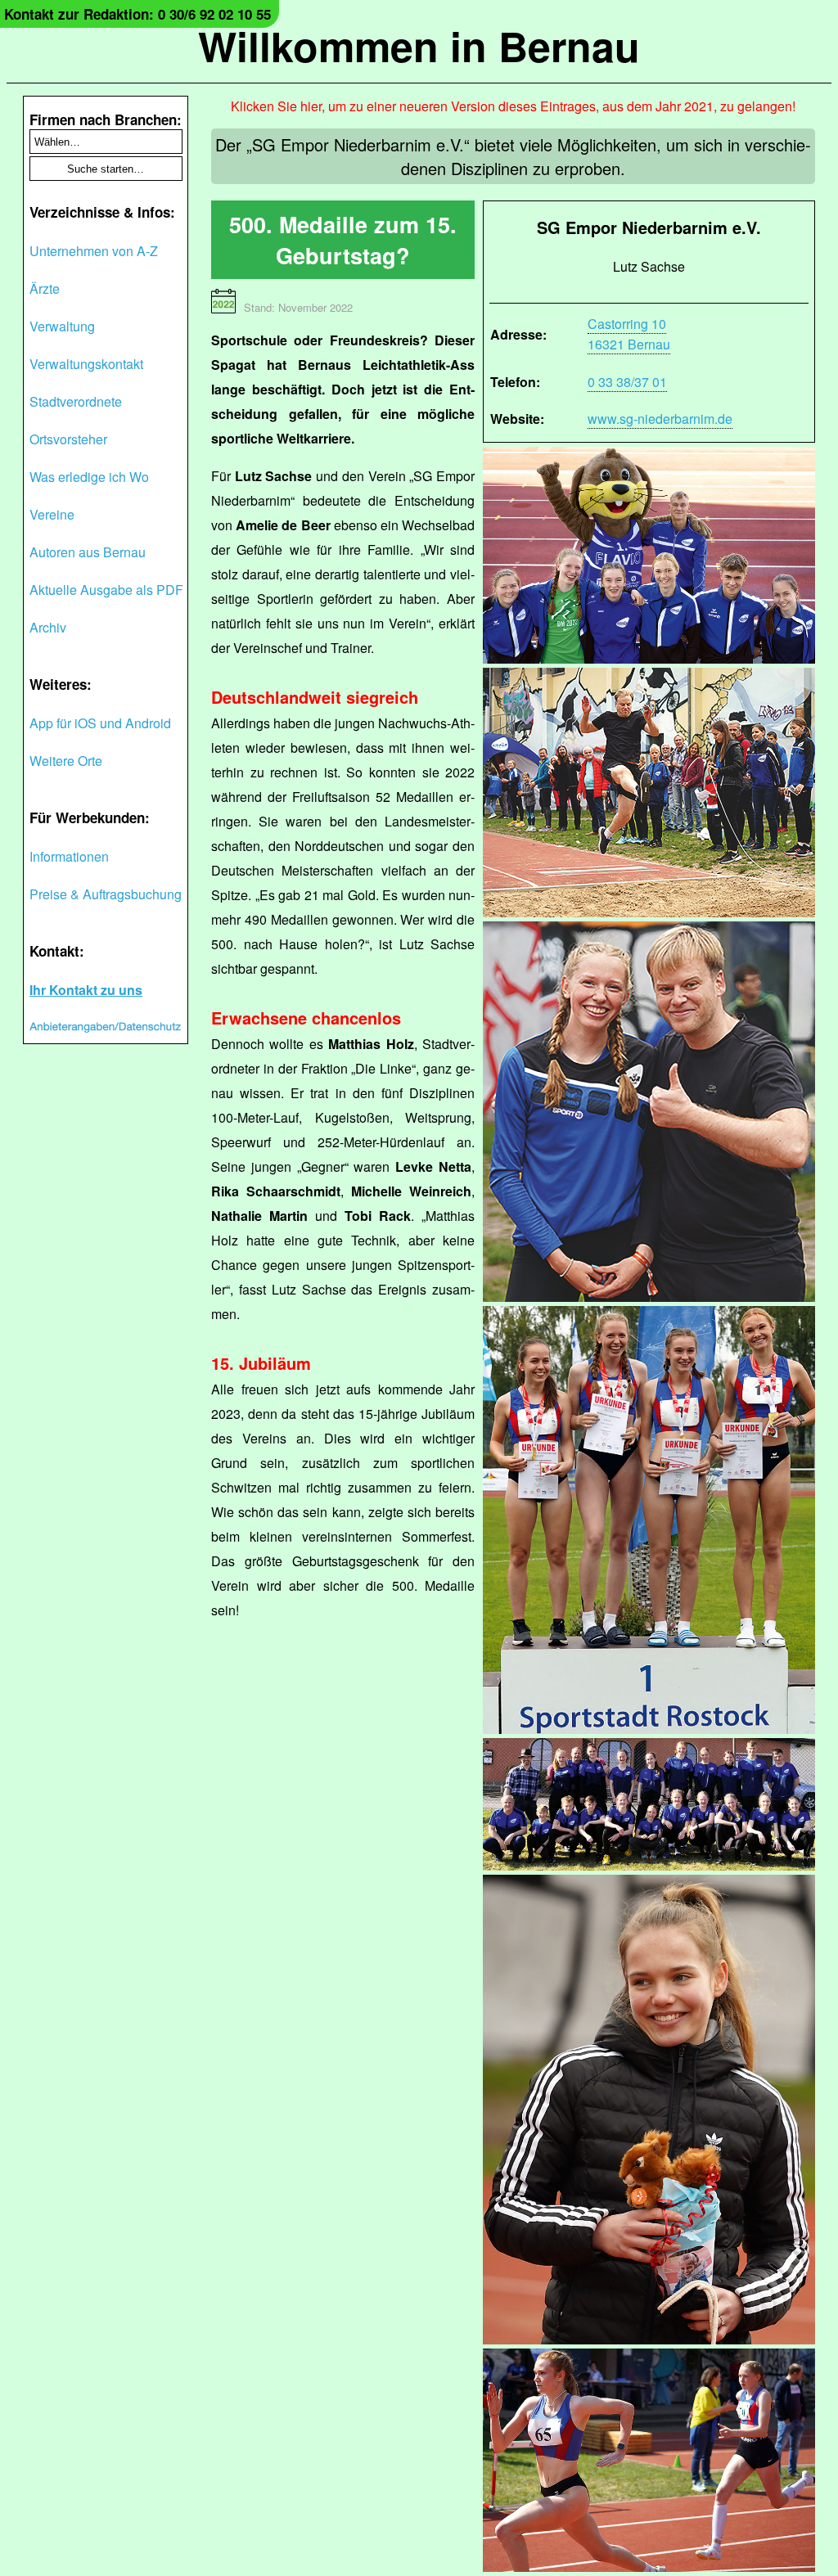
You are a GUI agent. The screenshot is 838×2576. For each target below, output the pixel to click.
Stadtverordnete (76, 401)
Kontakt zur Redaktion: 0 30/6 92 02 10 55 (137, 14)
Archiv (48, 627)
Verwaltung (62, 326)
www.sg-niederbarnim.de (660, 419)
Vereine (52, 514)
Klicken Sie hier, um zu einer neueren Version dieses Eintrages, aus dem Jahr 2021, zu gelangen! (513, 106)
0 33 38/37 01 (627, 382)
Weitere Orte (66, 761)
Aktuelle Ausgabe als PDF (106, 590)
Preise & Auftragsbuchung (106, 894)
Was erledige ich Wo (89, 477)
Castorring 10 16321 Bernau (629, 334)
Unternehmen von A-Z (94, 251)
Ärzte (45, 288)
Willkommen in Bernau (419, 45)
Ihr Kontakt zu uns (86, 990)
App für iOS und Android (100, 723)
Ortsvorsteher (68, 439)
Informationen (69, 856)
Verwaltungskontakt (86, 364)
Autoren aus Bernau (88, 552)
